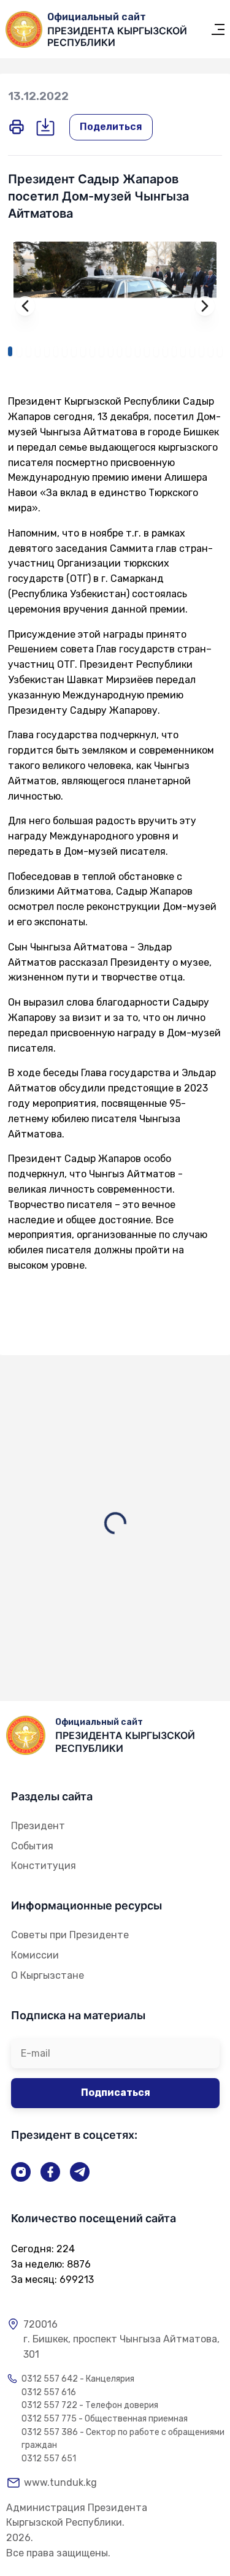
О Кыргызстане (48, 1975)
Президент (38, 1826)
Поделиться (111, 127)
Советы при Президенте (70, 1935)
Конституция (44, 1866)
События (32, 1846)
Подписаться (116, 2093)
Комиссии (35, 1955)
